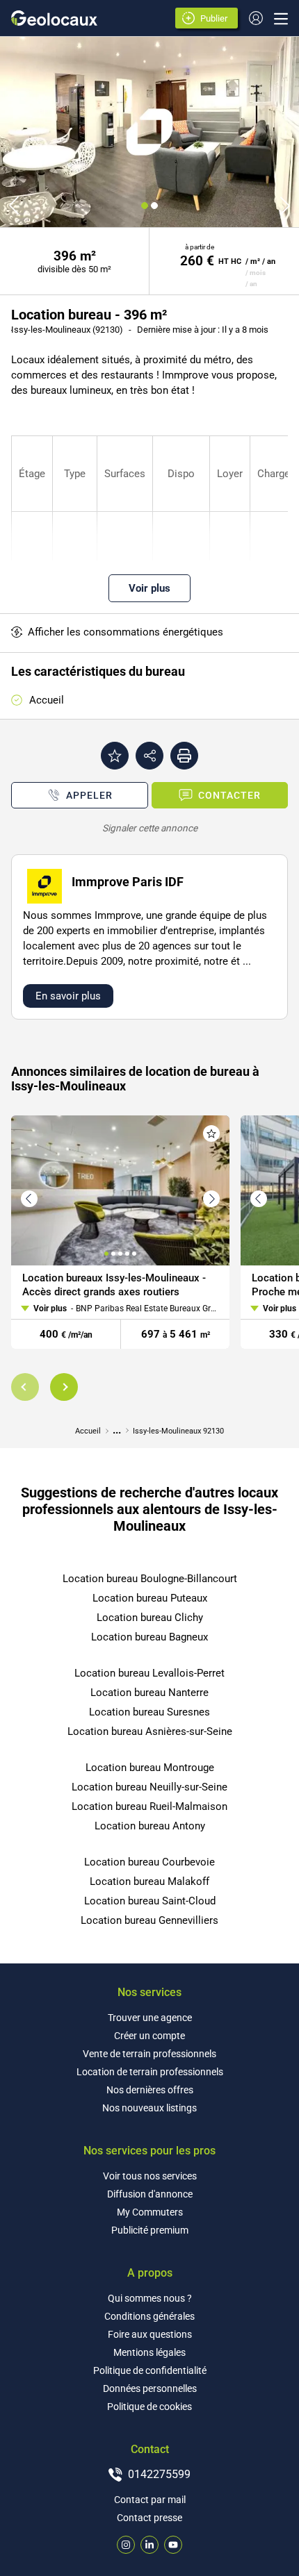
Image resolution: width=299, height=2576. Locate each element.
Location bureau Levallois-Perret (149, 1673)
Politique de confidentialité (150, 2370)
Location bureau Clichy (150, 1618)
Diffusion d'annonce (150, 2194)
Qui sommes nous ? (150, 2298)
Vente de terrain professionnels (149, 2054)
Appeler (89, 795)
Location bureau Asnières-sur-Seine (150, 1731)
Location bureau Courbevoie (149, 1862)
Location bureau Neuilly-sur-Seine (149, 1787)
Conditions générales (149, 2316)
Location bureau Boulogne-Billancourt (150, 1579)
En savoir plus (68, 996)
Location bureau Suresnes (149, 1712)
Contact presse (149, 2518)
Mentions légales (149, 2352)
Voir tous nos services (150, 2176)
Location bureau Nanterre (149, 1693)
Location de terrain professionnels (150, 2072)
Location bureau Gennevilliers (149, 1920)
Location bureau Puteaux (150, 1598)
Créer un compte (149, 2036)
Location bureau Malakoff (149, 1881)
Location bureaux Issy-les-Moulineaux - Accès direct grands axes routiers (114, 1285)
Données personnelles (150, 2388)
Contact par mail (150, 2500)
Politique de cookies (149, 2407)
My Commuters (150, 2212)
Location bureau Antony (150, 1826)
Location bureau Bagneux (149, 1637)
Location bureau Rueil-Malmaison (149, 1806)
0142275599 (159, 2474)
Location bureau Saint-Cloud (150, 1901)
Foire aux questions (150, 2334)
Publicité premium (150, 2230)
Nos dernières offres (150, 2090)
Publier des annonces (216, 19)
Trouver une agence (150, 2018)
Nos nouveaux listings (149, 2108)
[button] (25, 1387)
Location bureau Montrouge (150, 1768)
